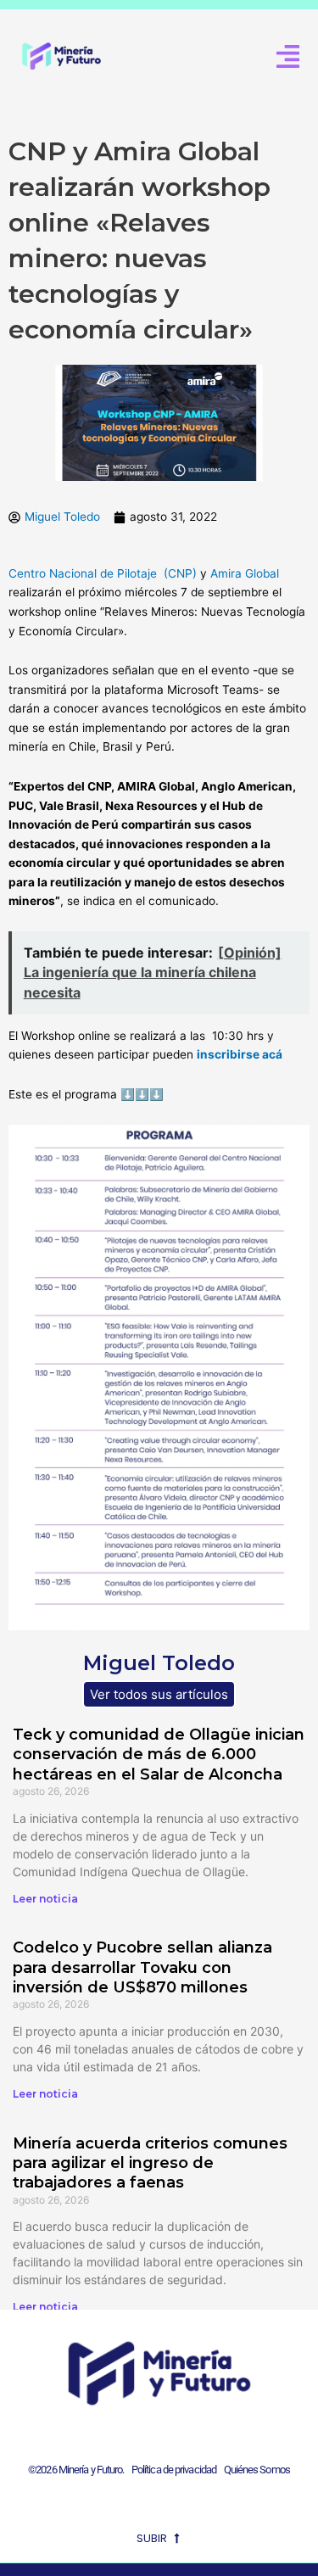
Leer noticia (45, 1899)
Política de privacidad (172, 2470)
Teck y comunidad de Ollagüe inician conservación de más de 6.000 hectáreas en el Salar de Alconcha (159, 1755)
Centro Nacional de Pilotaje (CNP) (103, 573)
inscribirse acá (240, 1054)
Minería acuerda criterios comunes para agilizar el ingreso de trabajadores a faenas (150, 2163)
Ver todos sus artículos (159, 1694)
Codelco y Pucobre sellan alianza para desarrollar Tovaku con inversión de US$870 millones (142, 1967)
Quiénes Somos (257, 2470)
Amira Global (245, 573)
